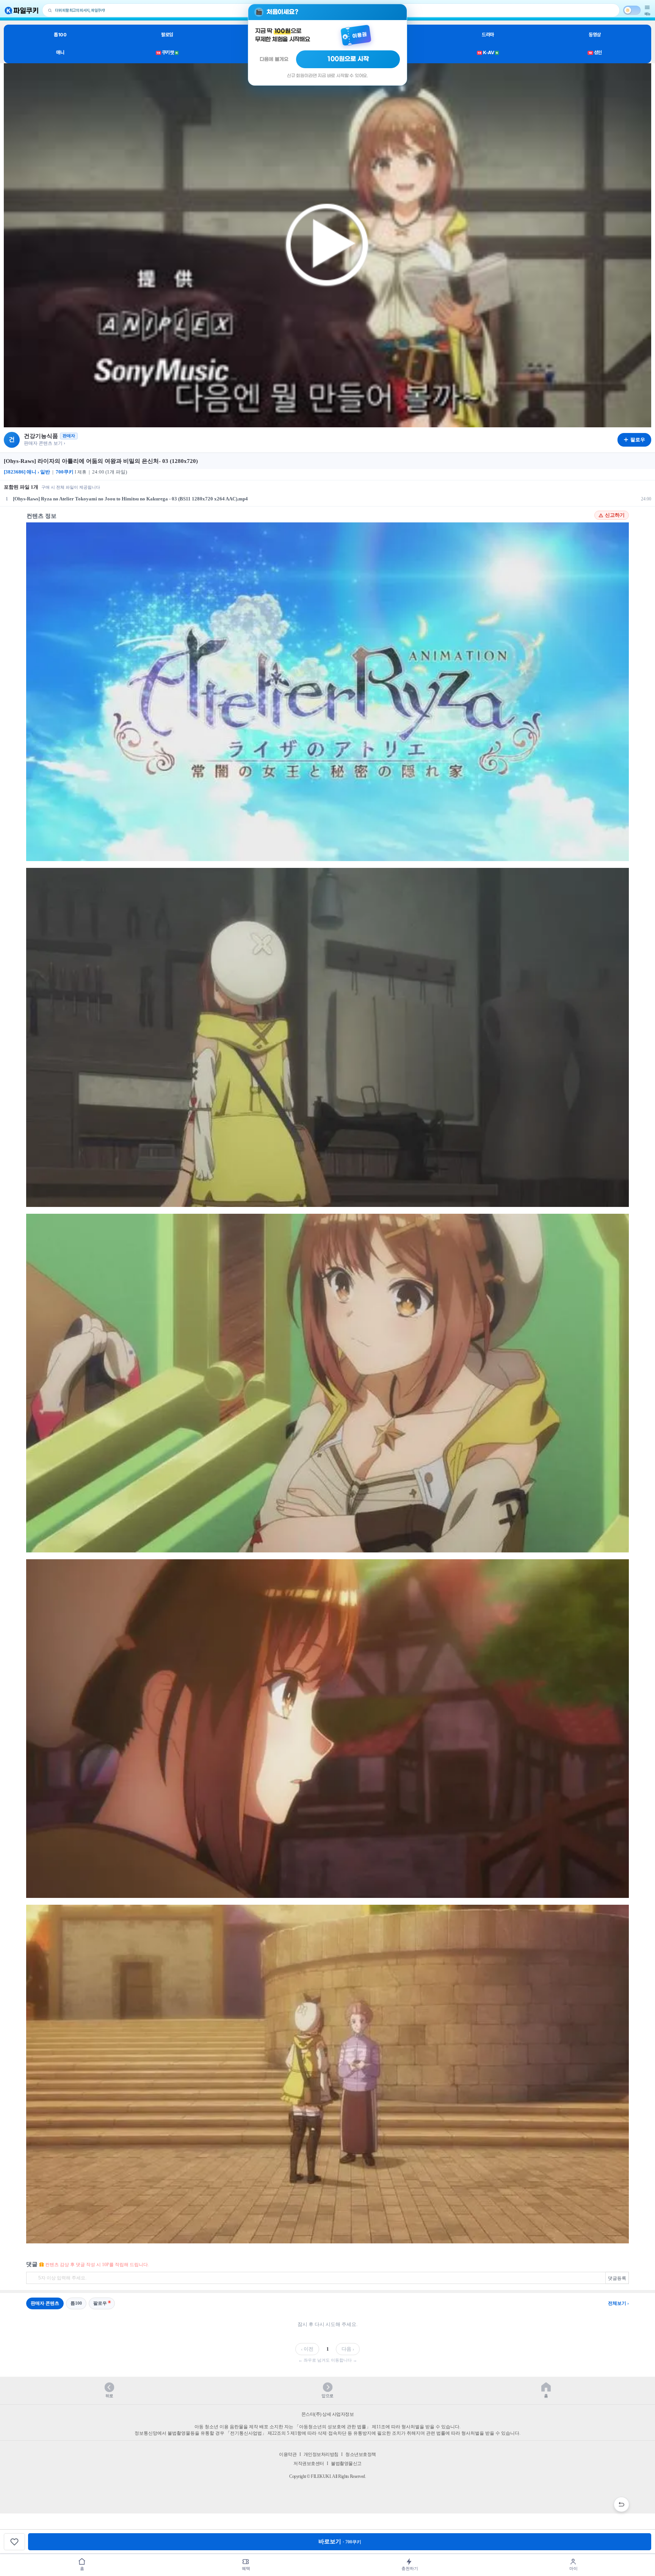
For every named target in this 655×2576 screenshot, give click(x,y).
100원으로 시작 (348, 59)
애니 (60, 52)
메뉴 (647, 14)
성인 (595, 52)
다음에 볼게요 (274, 59)
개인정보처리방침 (321, 2454)
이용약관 (288, 2454)
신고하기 (615, 515)
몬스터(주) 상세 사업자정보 (328, 2414)
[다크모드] (632, 10)
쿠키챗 (167, 52)
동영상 (595, 35)
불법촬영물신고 (346, 2463)
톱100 (60, 35)
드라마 (488, 35)
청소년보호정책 (361, 2454)
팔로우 (100, 2303)
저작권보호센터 (309, 2463)
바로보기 (340, 2542)
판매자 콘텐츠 (45, 2303)
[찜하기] (14, 2542)
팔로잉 (167, 35)
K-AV (488, 52)
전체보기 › (618, 2303)
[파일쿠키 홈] (22, 10)
